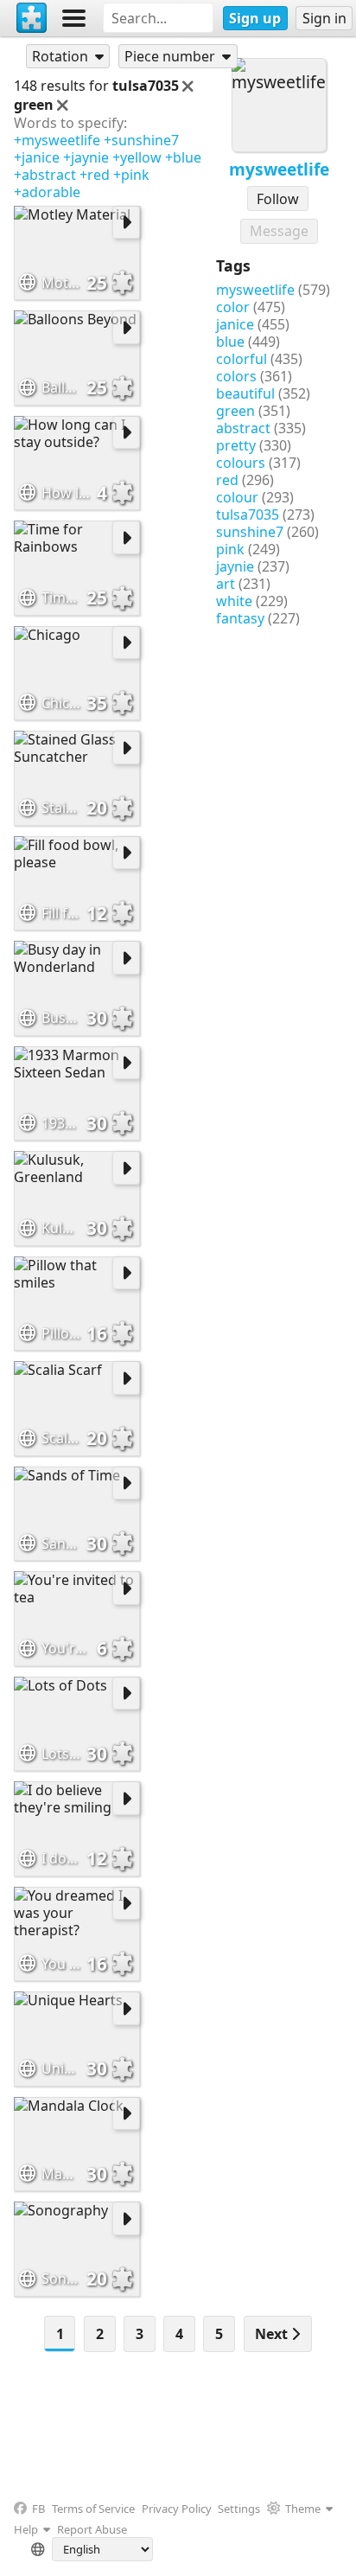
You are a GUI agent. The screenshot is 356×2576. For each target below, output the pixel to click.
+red (95, 175)
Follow (278, 199)
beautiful (245, 393)
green (235, 411)
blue (230, 342)
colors (236, 376)
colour (237, 497)
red (227, 480)
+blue (183, 157)
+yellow (137, 157)
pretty (236, 445)
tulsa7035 (248, 515)
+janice (37, 157)
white (234, 601)
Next (273, 2334)
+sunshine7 (141, 140)
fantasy (240, 618)
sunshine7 (250, 532)
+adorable (47, 192)
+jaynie (86, 157)
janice (235, 324)
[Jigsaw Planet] (32, 18)
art (226, 584)
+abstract (45, 175)
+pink (131, 175)
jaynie (235, 566)
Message (279, 231)
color (233, 307)
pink (230, 549)
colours (241, 463)
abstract (243, 428)
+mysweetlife (57, 140)
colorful (242, 359)
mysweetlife (255, 290)
